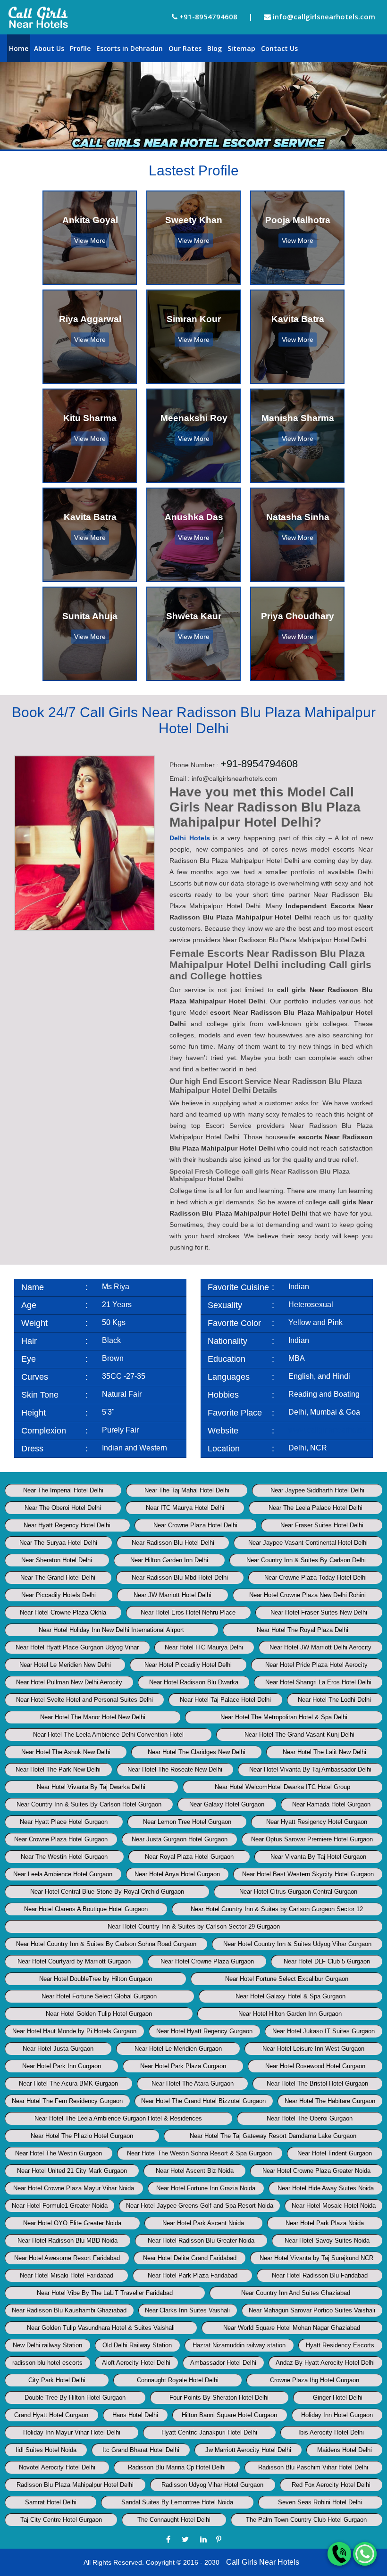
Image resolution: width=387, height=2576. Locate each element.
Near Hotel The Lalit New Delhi (324, 1752)
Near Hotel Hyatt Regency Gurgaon (204, 2031)
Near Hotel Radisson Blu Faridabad (320, 2275)
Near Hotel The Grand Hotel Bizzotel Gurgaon (203, 2101)
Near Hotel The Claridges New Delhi (197, 1752)
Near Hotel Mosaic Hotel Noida (334, 2206)
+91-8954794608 (207, 17)
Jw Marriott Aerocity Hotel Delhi (248, 2450)
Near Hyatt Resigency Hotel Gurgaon (317, 1822)
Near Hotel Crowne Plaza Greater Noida (316, 2171)
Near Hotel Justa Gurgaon (58, 2049)
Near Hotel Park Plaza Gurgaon (183, 2066)
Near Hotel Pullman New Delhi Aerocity (69, 1682)
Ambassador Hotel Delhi (223, 2363)
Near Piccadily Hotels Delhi (59, 1595)
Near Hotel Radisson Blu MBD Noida (67, 2241)
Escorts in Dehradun (130, 48)
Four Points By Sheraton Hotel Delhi (219, 2398)
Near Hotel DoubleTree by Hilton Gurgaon (96, 1979)
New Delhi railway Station (47, 2345)
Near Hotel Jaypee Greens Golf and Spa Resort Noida (200, 2206)
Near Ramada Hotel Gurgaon (331, 1804)
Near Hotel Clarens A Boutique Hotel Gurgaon (86, 1909)
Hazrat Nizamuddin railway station (239, 2345)
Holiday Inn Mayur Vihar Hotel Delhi (72, 2432)
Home (19, 48)
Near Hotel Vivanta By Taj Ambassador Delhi (310, 1769)
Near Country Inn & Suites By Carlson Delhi (306, 1560)
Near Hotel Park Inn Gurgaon (62, 2066)
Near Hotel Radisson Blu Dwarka (194, 1682)
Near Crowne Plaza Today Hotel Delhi (315, 1578)
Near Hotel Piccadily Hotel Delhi (188, 1665)
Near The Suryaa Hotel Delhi (58, 1543)
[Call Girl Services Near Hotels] (38, 17)
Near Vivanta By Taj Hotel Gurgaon (318, 1857)
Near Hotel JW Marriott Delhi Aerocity (320, 1647)
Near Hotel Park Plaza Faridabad (193, 2275)
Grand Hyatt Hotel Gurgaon (51, 2415)
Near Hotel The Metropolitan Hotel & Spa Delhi (284, 1717)
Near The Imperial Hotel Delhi (63, 1490)
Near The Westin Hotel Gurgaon (64, 1857)
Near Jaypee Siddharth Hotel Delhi (317, 1490)
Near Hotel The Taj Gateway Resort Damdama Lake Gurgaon (273, 2136)
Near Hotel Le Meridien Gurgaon (178, 2049)
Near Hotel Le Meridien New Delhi (65, 1665)
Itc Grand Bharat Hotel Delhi (141, 2450)
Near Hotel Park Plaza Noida (325, 2223)
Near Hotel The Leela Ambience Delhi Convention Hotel (108, 1735)
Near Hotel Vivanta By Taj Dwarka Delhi (91, 1787)
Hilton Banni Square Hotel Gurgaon (229, 2415)
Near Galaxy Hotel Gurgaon (227, 1804)
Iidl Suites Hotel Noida (46, 2450)
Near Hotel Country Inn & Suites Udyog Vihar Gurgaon (297, 1944)
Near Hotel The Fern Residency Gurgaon (67, 2101)
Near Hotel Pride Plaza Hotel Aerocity (316, 1665)
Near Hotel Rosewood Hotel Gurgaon (315, 2066)
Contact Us (279, 48)
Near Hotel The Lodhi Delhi (334, 1700)
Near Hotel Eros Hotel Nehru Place (188, 1612)
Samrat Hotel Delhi (51, 2502)
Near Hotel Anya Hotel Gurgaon (177, 1874)
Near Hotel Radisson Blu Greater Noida (201, 2241)
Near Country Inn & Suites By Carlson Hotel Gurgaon (89, 1804)
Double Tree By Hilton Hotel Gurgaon (75, 2398)
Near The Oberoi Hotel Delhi (63, 1508)
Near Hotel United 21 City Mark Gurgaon (72, 2171)
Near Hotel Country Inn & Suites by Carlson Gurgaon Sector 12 (277, 1909)
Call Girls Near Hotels (263, 2562)
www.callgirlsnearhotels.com (336, 1430)
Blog (215, 48)
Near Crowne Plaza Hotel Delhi (195, 1525)
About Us (49, 48)
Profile (80, 48)
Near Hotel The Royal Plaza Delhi (303, 1630)
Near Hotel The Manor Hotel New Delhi (93, 1717)
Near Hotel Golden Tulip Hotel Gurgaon (99, 2014)
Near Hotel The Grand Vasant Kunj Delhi (299, 1735)
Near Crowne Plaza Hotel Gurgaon (61, 1839)
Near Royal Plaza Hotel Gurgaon (189, 1857)
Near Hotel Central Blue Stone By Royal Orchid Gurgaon (107, 1892)
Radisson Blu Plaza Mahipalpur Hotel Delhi (75, 2485)
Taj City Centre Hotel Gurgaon (61, 2520)
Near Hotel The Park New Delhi (58, 1769)
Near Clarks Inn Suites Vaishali (187, 2310)
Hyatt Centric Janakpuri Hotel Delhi (209, 2432)
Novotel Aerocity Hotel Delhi (57, 2467)
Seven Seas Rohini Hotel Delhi (320, 2502)
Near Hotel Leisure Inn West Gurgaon (313, 2049)
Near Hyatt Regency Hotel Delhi (67, 1525)
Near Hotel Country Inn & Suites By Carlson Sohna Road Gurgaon (106, 1944)
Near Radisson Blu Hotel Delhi (173, 1543)
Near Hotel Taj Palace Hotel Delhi (225, 1700)
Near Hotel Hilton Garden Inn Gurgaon (290, 2014)
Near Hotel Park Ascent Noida (203, 2223)
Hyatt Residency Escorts (340, 2345)
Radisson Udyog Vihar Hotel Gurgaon (212, 2485)
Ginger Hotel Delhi (338, 2398)
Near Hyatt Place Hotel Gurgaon (64, 1822)
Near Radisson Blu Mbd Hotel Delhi (180, 1578)
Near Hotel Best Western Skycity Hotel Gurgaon (308, 1874)
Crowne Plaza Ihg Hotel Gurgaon (315, 2380)
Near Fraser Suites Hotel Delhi (322, 1525)
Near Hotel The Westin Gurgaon (59, 2153)
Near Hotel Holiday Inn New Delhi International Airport (111, 1630)
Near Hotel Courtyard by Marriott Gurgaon (74, 1961)
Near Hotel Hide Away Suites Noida (326, 2188)
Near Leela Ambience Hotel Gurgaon (63, 1874)
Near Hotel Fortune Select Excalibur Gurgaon (287, 1979)
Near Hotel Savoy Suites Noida (327, 2241)
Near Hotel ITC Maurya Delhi (204, 1647)
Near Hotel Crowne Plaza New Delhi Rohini (307, 1595)
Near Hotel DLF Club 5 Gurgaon (327, 1961)
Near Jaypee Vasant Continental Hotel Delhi (308, 1543)
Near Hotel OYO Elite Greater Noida (72, 2223)
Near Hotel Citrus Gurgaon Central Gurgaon (298, 1892)
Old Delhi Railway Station (137, 2345)
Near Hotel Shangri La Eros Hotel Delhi (318, 1682)
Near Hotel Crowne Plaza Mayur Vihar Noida (74, 2188)
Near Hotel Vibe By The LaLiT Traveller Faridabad (105, 2293)
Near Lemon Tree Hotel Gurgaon (187, 1822)
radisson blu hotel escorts (47, 2363)
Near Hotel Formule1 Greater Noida (60, 2206)
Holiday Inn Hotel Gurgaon (337, 2415)
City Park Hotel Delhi (57, 2380)
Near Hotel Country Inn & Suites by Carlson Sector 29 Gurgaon (194, 1926)
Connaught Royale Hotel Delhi (178, 2380)
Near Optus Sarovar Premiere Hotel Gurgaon (312, 1839)
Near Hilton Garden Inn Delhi (169, 1560)
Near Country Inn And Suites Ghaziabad (296, 2293)
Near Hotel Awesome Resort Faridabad (67, 2258)
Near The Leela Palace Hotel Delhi (315, 1508)
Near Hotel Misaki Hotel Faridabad (67, 2275)
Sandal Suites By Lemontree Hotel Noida (177, 2502)
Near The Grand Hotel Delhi (58, 1578)
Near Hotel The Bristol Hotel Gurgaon (317, 2083)
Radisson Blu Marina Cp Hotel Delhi (177, 2467)
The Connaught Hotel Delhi (174, 2520)
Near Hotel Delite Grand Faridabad (190, 2258)
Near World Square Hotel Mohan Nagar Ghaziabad (292, 2328)
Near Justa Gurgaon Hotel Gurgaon (180, 1839)
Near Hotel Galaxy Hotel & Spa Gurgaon (290, 1996)
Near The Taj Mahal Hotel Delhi (187, 1490)
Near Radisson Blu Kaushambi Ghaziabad (69, 2310)
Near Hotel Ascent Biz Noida (195, 2171)
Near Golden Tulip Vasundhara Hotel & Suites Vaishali (101, 2328)
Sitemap (241, 48)
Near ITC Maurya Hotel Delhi (185, 1508)
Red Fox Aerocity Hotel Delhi (331, 2485)
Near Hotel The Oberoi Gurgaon (310, 2118)
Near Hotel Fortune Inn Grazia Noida (206, 2188)
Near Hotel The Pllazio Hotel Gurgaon (82, 2136)
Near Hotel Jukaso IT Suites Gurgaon (324, 2031)
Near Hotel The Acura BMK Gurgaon (68, 2083)
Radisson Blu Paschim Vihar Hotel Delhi (313, 2467)
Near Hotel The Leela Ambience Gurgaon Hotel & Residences (118, 2118)
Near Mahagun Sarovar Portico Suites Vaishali (312, 2310)
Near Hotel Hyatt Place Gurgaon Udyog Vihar (77, 1647)
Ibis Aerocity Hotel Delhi (331, 2432)
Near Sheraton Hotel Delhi (57, 1560)
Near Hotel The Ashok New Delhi (66, 1752)
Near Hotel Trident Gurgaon (335, 2153)
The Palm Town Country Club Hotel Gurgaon (306, 2520)
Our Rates (185, 48)
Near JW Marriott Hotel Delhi (172, 1595)
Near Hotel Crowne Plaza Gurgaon (207, 1961)
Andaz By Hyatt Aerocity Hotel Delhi (325, 2363)
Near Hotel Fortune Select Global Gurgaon (99, 1996)
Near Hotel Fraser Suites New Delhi (319, 1612)
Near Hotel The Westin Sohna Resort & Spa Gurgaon (199, 2153)
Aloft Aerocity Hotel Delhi (136, 2363)
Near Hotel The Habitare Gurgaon (330, 2101)
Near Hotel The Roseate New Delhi (175, 1769)
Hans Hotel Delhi (135, 2415)
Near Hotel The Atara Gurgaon (193, 2083)
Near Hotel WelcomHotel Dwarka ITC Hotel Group (282, 1787)
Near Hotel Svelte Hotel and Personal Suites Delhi (84, 1700)
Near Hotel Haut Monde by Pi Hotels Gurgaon (74, 2031)
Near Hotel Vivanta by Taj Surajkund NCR (316, 2258)
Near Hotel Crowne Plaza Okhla (63, 1612)
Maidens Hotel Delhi (345, 2450)
